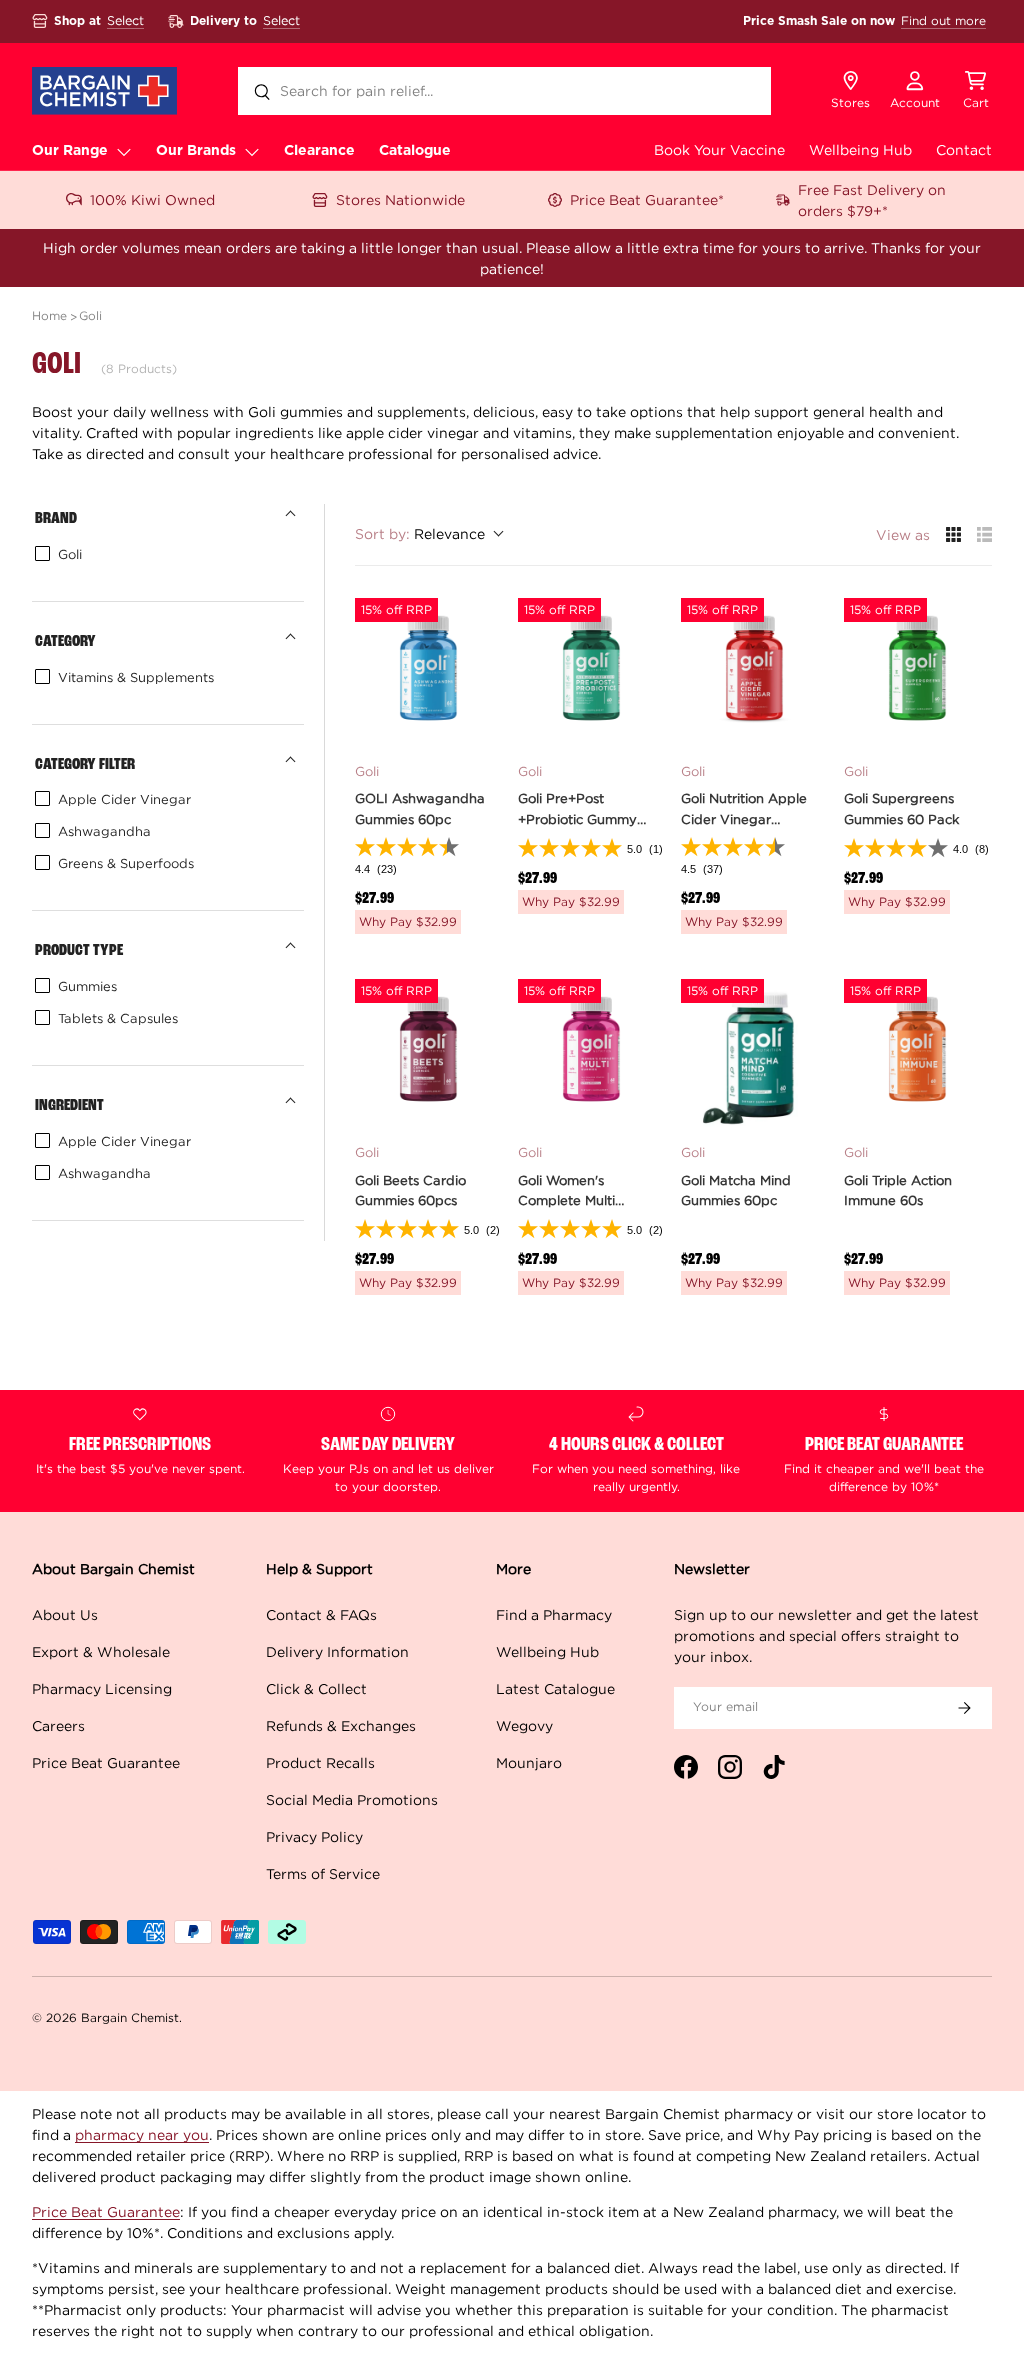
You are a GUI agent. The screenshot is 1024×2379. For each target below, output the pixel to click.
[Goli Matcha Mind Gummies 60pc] (755, 1053)
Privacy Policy (314, 1836)
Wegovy (524, 1725)
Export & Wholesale (101, 1651)
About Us (65, 1614)
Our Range (70, 151)
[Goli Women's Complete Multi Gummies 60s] (592, 1053)
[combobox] (504, 91)
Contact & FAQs (321, 1614)
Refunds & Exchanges (341, 1725)
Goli (90, 315)
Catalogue (415, 151)
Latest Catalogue (555, 1688)
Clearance (319, 151)
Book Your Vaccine (719, 149)
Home (49, 315)
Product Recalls (320, 1762)
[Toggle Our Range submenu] (124, 151)
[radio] (953, 534)
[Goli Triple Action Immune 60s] (918, 1053)
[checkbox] (164, 554)
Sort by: (420, 533)
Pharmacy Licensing (102, 1688)
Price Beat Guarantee (106, 1762)
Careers (58, 1725)
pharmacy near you (142, 2134)
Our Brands (196, 151)
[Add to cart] (476, 719)
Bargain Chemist (130, 2017)
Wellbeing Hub (860, 149)
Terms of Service (323, 1873)
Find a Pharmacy (554, 1614)
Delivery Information (337, 1651)
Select (125, 20)
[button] (976, 91)
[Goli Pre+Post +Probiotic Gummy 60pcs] (592, 672)
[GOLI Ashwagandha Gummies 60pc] (429, 672)
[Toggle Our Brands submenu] (252, 151)
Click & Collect (316, 1688)
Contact (964, 149)
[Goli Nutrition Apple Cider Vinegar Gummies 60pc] (755, 672)
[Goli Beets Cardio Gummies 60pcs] (429, 1053)
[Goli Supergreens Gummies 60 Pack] (918, 672)
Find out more (943, 20)
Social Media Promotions (352, 1799)
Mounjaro (529, 1762)
